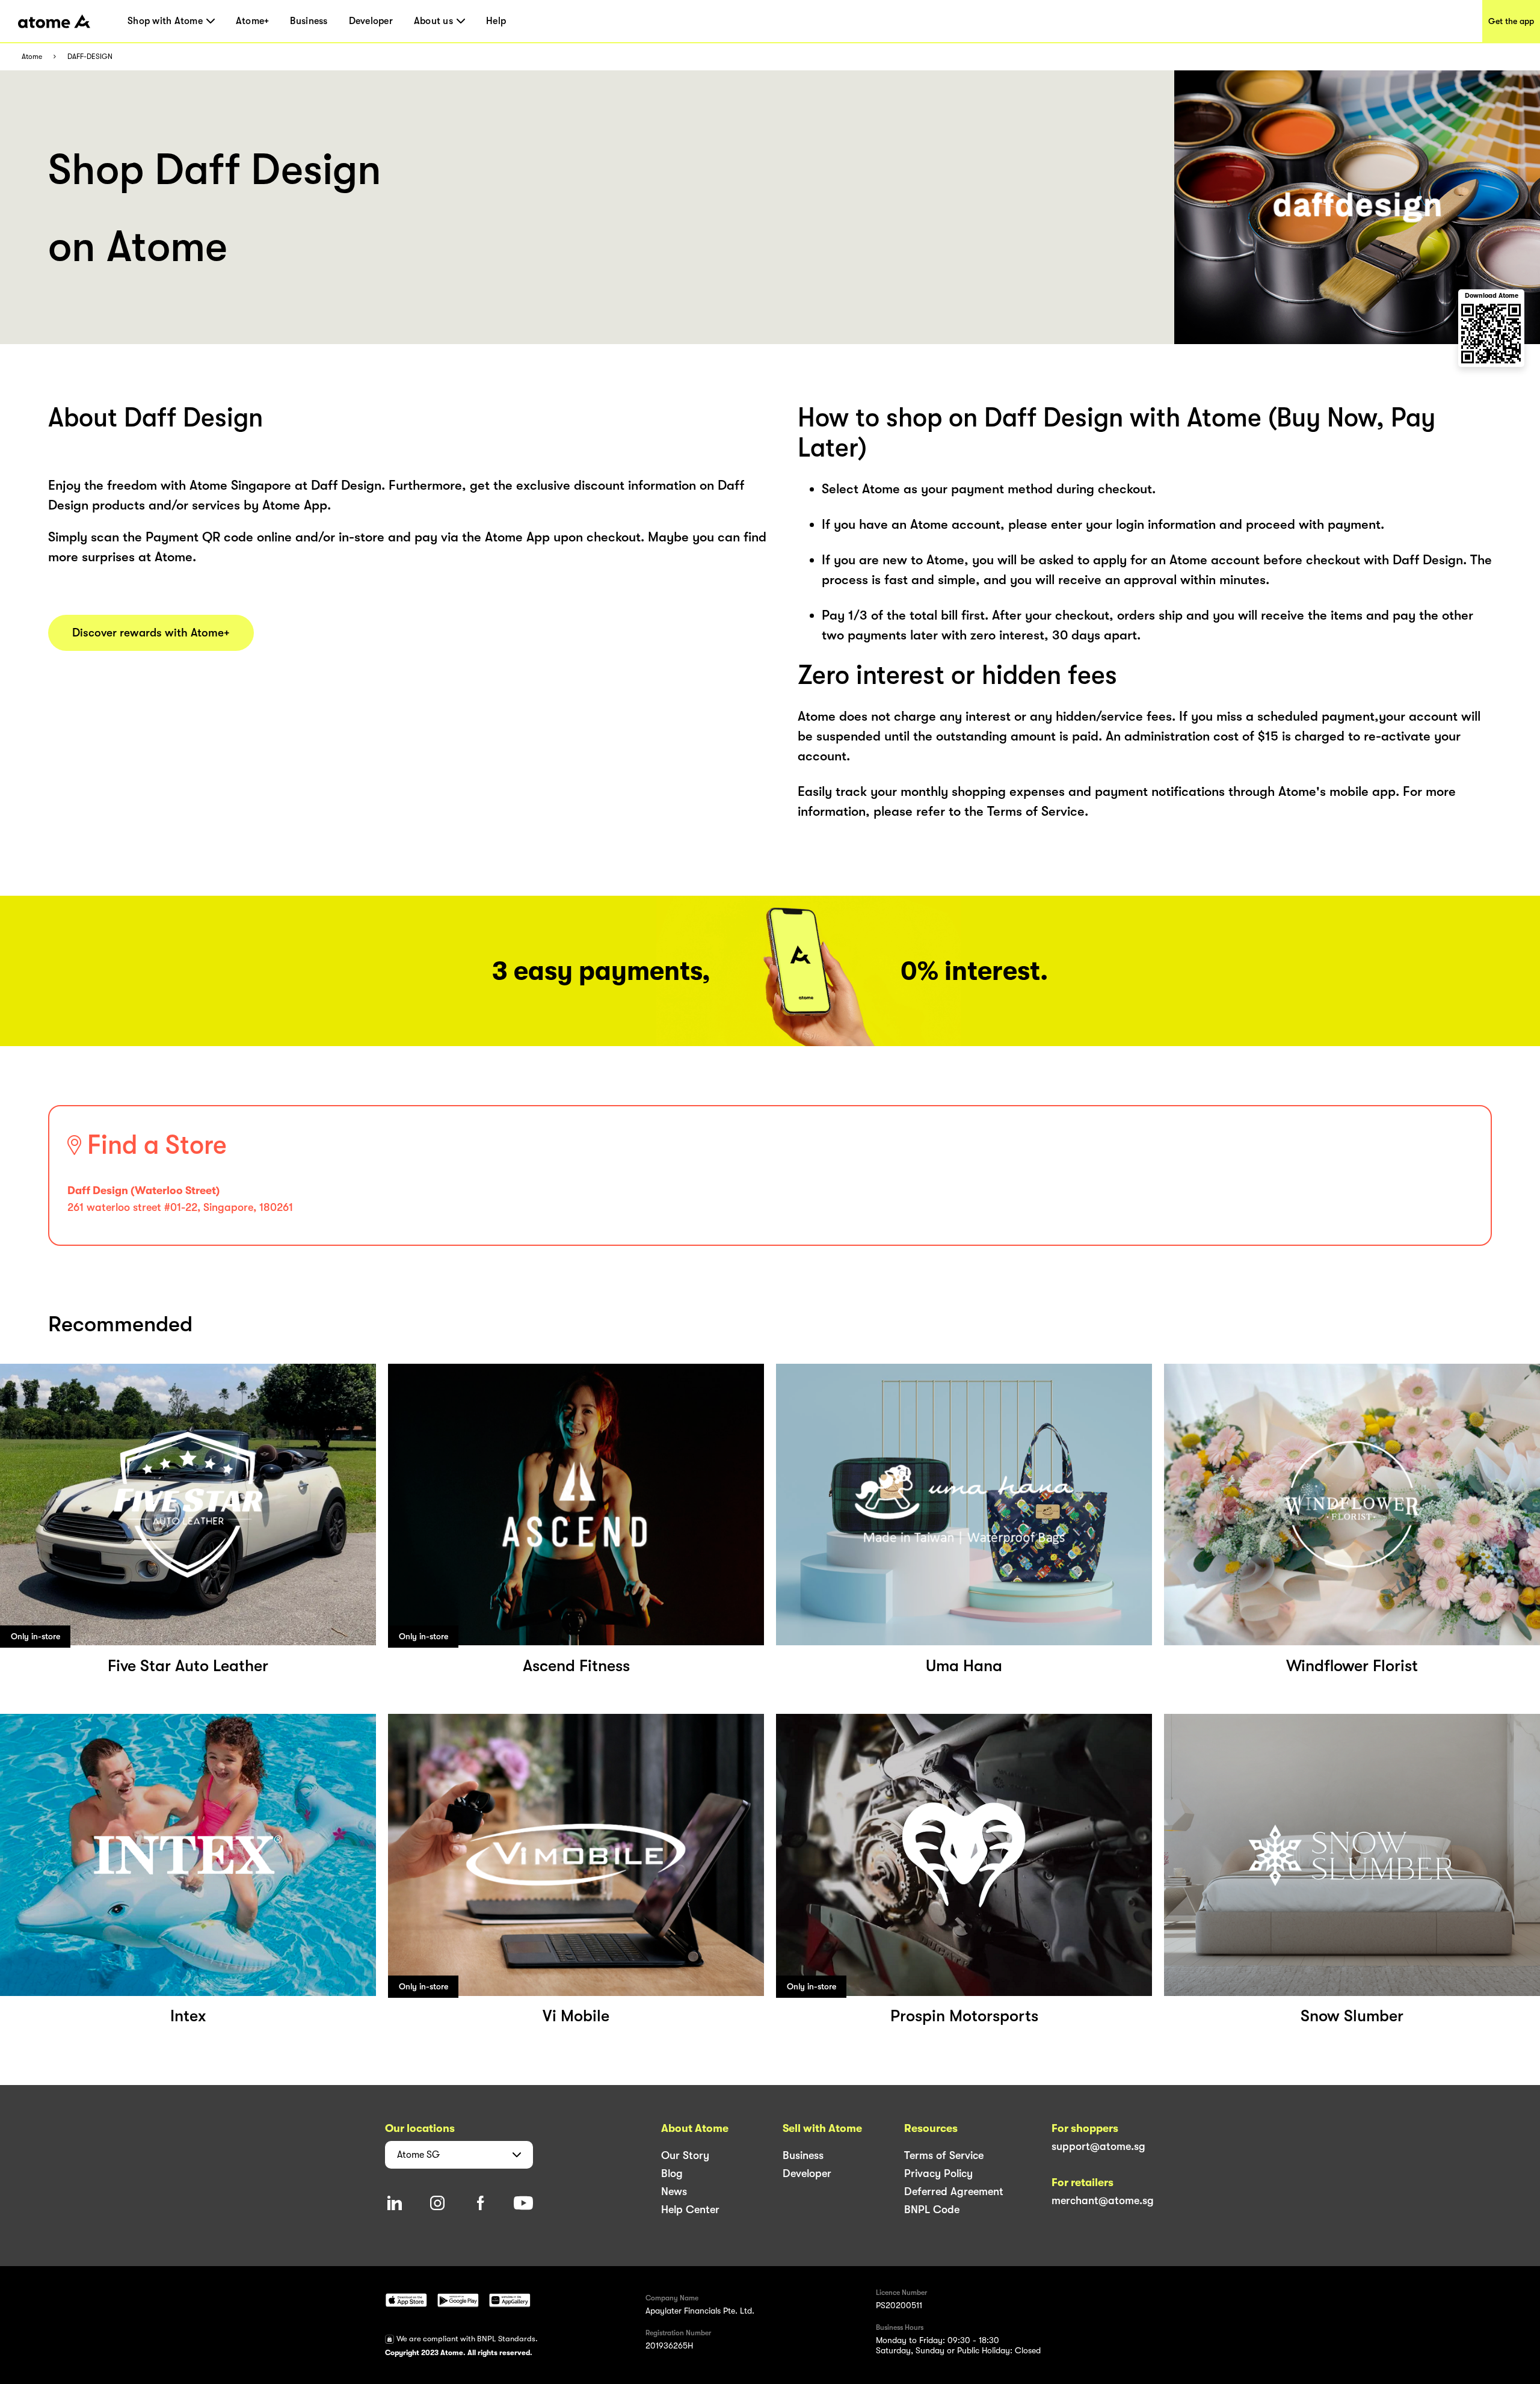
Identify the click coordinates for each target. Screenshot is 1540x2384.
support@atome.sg (1098, 2146)
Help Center (690, 2210)
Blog (672, 2173)
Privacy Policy (938, 2173)
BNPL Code (932, 2210)
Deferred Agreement (954, 2191)
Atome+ (253, 21)
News (674, 2191)
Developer (371, 21)
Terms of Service (944, 2155)
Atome (32, 57)
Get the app (1511, 21)
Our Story (685, 2155)
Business (309, 21)
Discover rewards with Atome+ (151, 633)
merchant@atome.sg (1103, 2201)
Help (496, 21)
